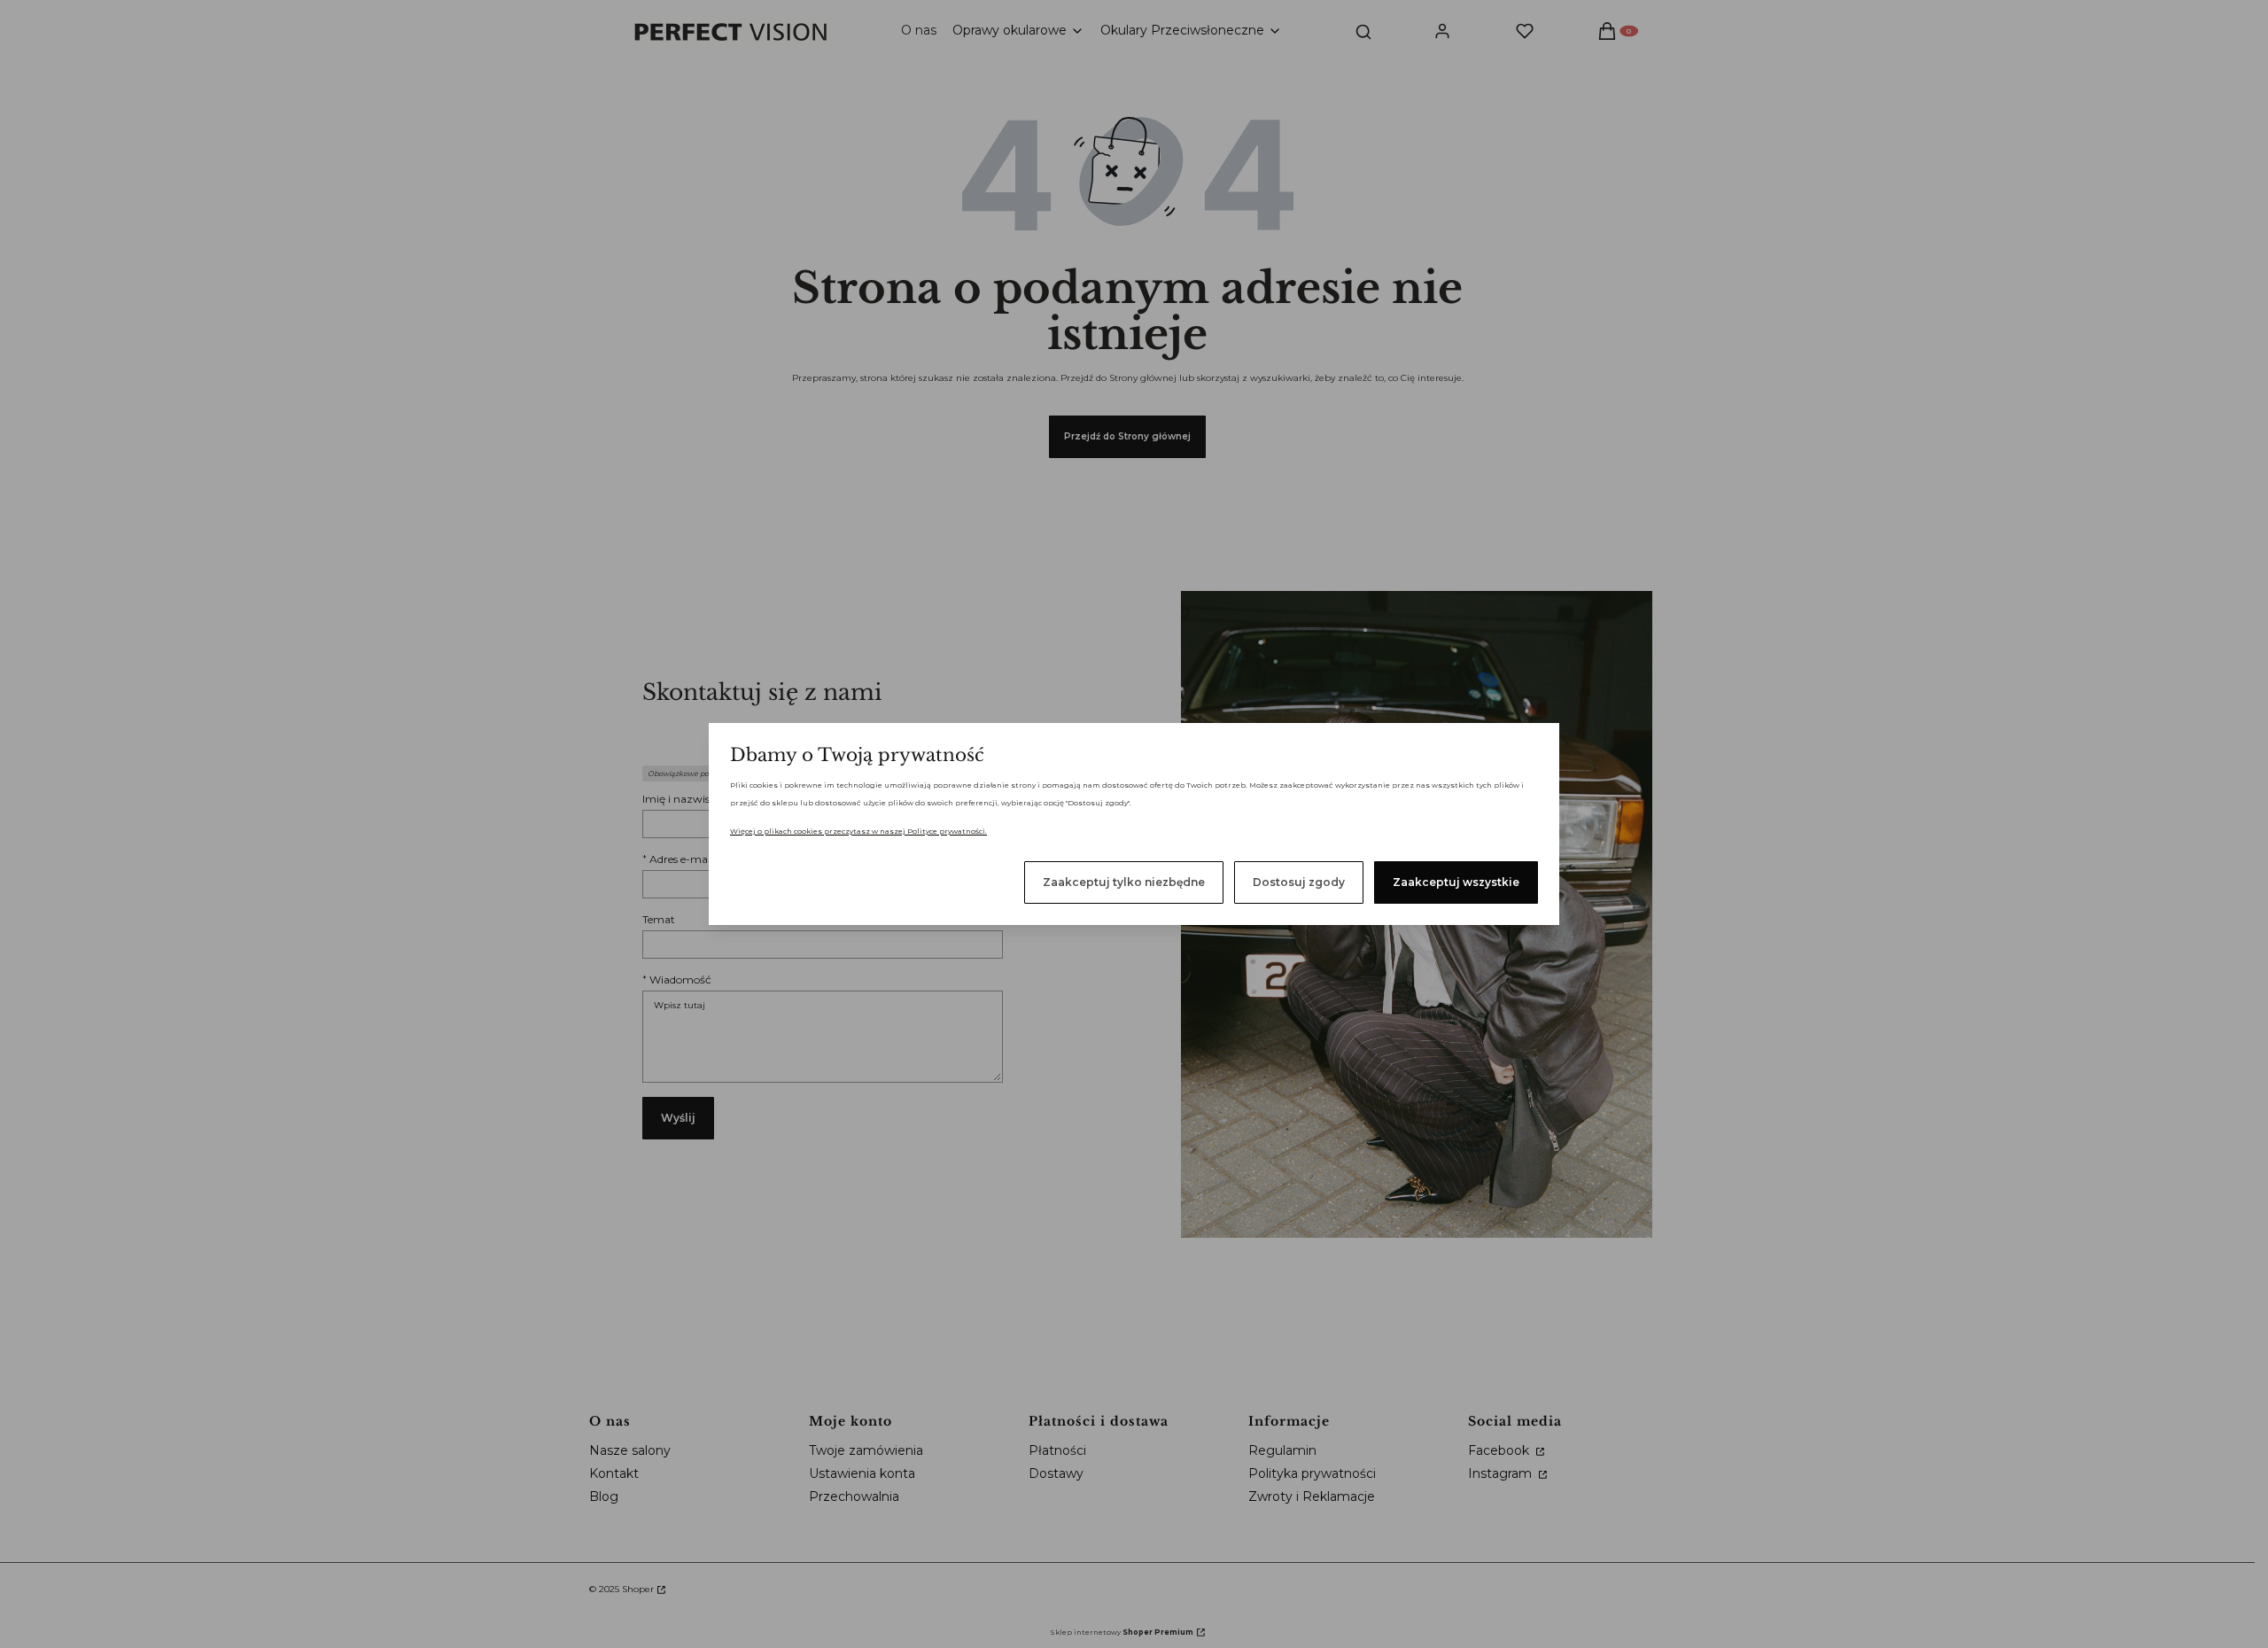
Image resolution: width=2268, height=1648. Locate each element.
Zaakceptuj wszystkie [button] (1456, 882)
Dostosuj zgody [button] (1299, 882)
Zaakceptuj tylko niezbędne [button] (1124, 882)
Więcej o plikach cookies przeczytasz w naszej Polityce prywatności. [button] (858, 831)
